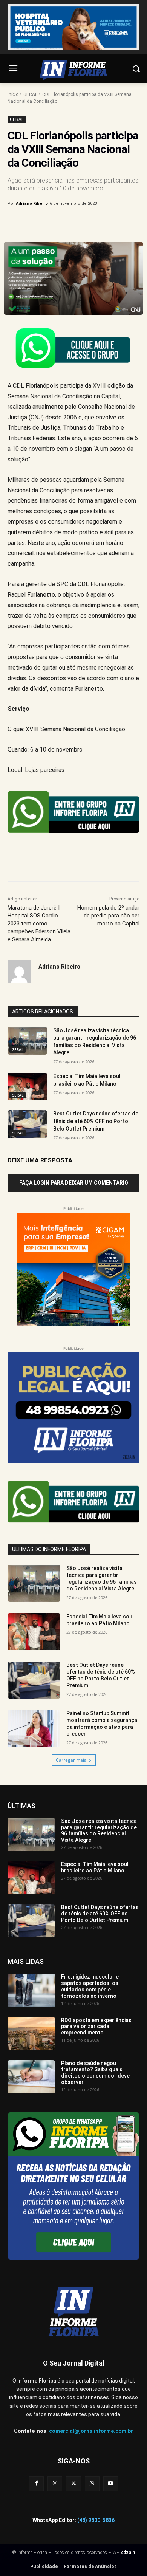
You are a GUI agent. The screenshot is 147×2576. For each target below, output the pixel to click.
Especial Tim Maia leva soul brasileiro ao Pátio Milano (100, 1620)
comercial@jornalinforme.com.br (91, 2431)
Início (13, 94)
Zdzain (128, 2553)
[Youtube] (111, 2484)
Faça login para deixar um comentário (74, 1183)
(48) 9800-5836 (96, 2520)
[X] (56, 223)
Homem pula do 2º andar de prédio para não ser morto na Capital (108, 916)
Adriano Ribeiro (32, 203)
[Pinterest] (73, 223)
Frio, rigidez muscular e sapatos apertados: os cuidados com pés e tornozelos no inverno (90, 1986)
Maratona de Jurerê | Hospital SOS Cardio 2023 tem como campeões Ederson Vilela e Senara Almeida (39, 924)
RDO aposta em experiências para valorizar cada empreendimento (96, 2027)
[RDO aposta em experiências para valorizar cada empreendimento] (31, 2034)
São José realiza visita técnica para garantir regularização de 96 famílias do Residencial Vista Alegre (102, 1579)
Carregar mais (71, 1760)
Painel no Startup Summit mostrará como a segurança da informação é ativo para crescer (102, 1724)
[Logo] (73, 70)
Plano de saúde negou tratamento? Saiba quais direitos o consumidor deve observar (95, 2073)
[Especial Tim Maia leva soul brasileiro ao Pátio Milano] (27, 1087)
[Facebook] (39, 223)
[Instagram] (55, 2484)
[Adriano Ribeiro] (19, 972)
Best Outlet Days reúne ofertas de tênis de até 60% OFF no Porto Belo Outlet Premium (96, 1121)
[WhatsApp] (91, 223)
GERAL (30, 94)
